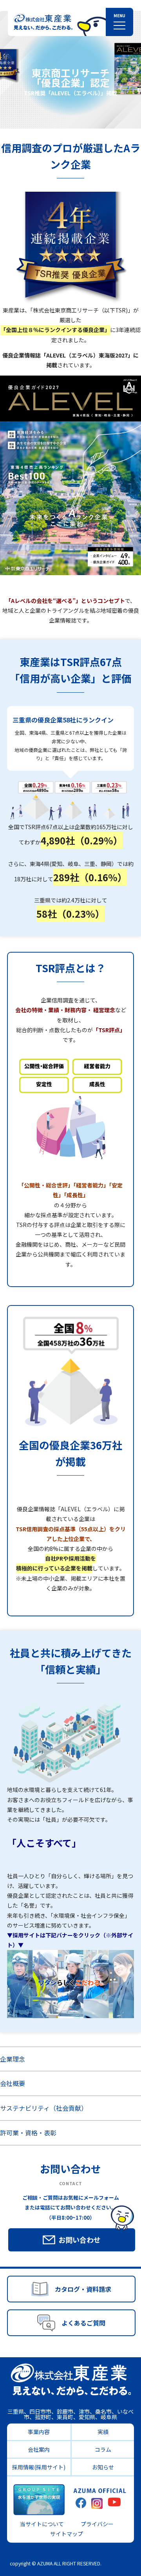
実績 (103, 2432)
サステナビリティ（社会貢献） (44, 2108)
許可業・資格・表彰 (28, 2133)
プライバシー (97, 2524)
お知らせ (103, 2467)
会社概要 (13, 2083)
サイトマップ (67, 2534)
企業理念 (13, 2059)
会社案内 (39, 2449)
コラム (103, 2449)
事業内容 (39, 2432)
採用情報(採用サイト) (39, 2467)
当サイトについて (42, 2524)
